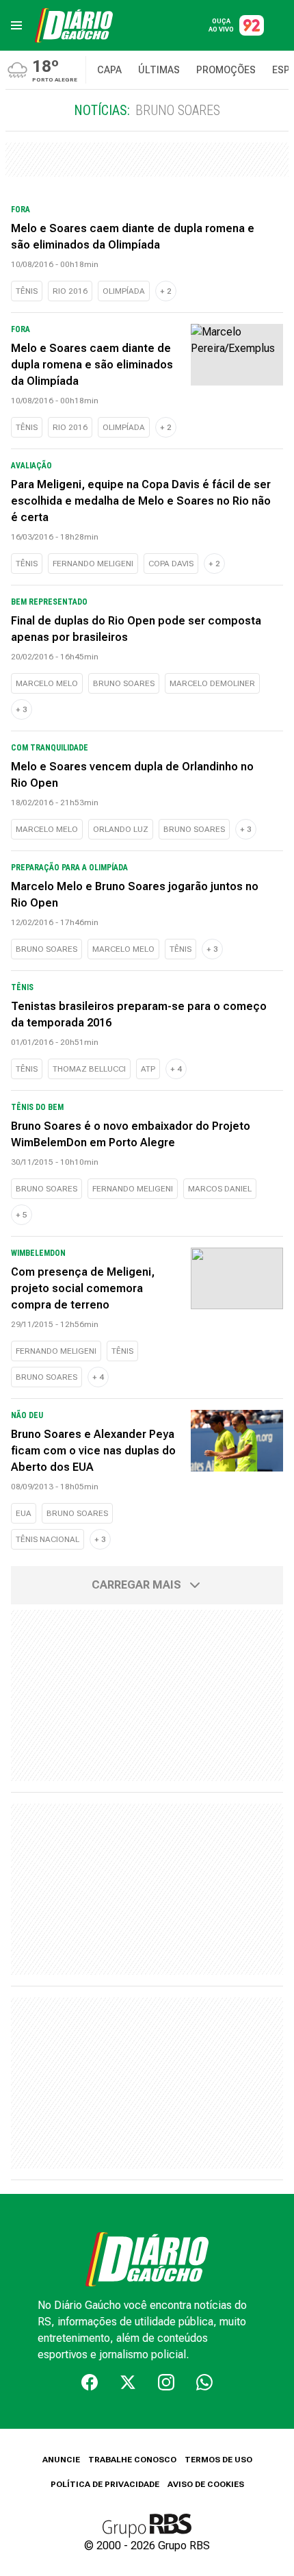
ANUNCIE (61, 2460)
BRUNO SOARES (124, 683)
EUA (24, 1513)
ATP (148, 1069)
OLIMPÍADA (124, 291)
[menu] (16, 25)
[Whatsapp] (204, 2382)
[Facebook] (90, 2382)
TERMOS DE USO (218, 2460)
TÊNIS (27, 291)
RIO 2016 (70, 291)
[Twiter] (128, 2382)
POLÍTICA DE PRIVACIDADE (105, 2484)
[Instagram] (166, 2382)
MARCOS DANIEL (220, 1189)
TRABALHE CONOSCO (132, 2460)
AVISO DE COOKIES (206, 2484)
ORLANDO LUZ (121, 829)
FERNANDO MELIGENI (93, 564)
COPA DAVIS (171, 564)
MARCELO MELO (47, 683)
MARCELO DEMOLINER (212, 683)
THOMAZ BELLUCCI (89, 1069)
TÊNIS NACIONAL (48, 1539)
